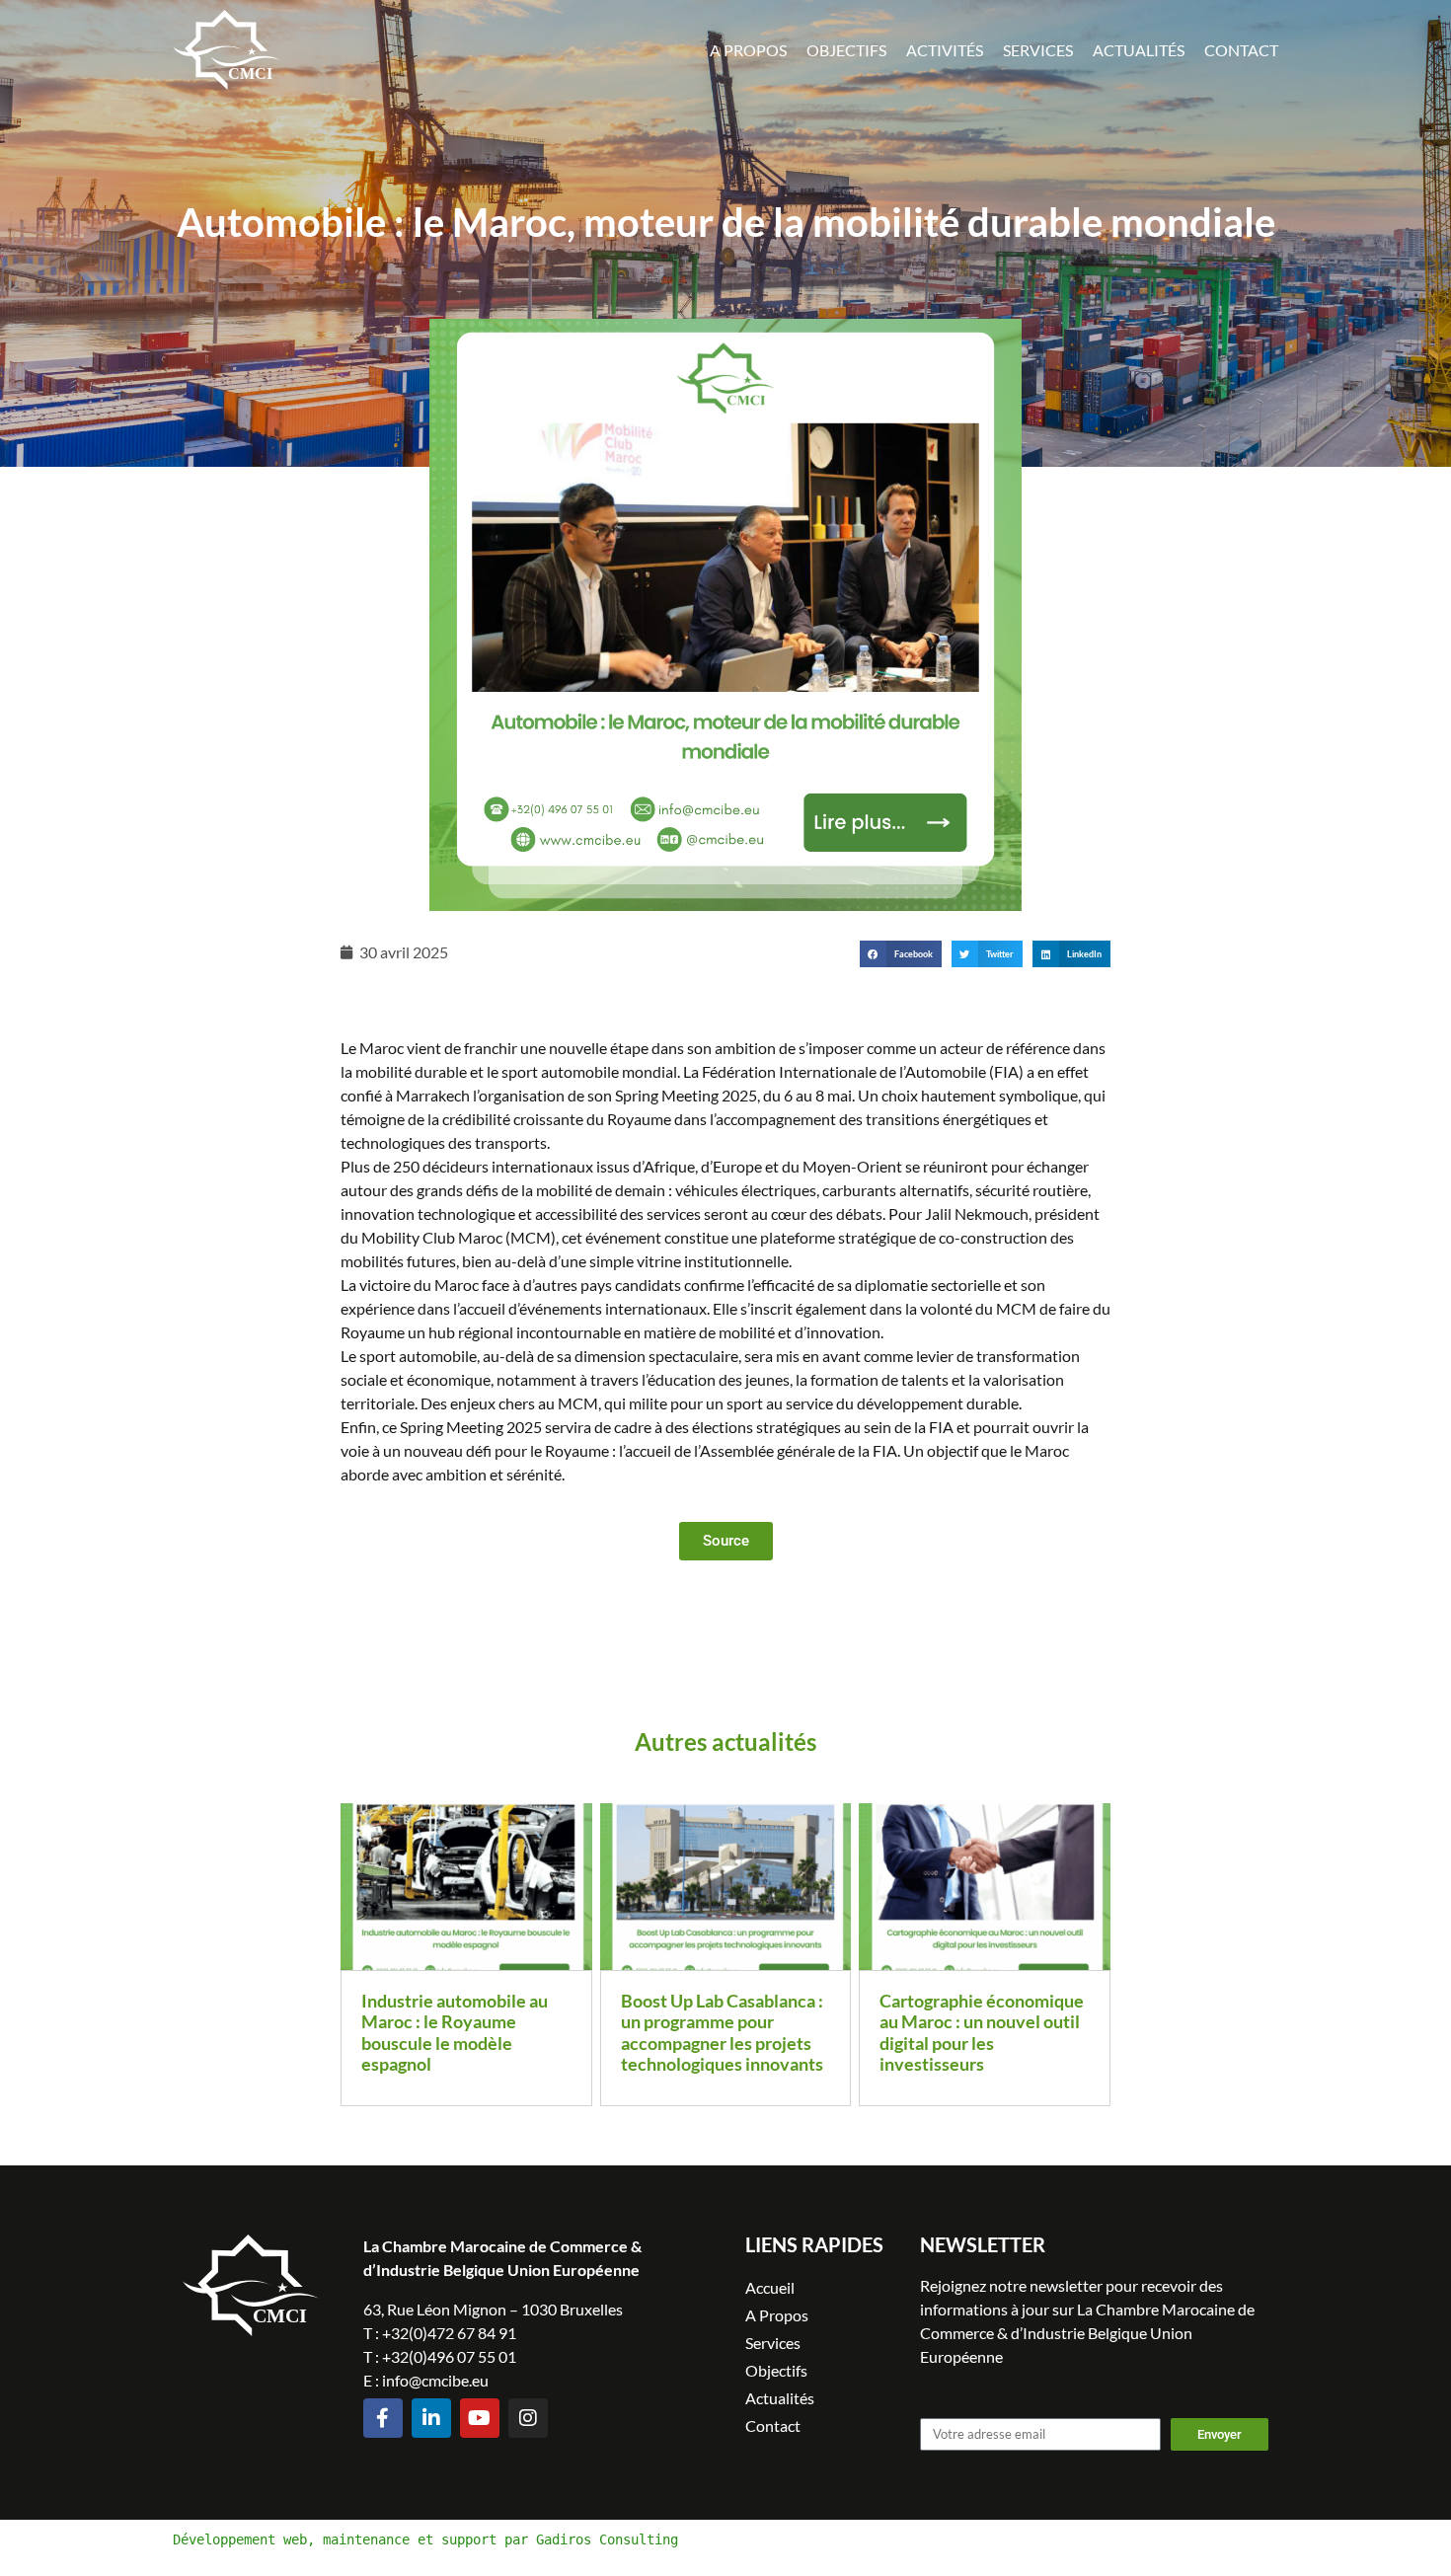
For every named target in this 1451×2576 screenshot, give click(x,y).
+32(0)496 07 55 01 (449, 2356)
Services (1038, 50)
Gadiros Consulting (607, 2539)
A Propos (748, 50)
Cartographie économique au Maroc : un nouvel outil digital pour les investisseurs (982, 2033)
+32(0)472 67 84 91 (449, 2333)
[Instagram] (528, 2418)
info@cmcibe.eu (435, 2380)
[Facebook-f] (383, 2418)
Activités (945, 50)
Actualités (1139, 50)
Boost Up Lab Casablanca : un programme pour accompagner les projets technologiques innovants (722, 2033)
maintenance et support (410, 2539)
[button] (901, 954)
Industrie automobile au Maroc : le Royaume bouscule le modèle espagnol (455, 2033)
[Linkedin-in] (431, 2418)
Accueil (770, 2287)
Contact (1241, 50)
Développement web (240, 2539)
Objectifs (846, 50)
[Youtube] (480, 2418)
